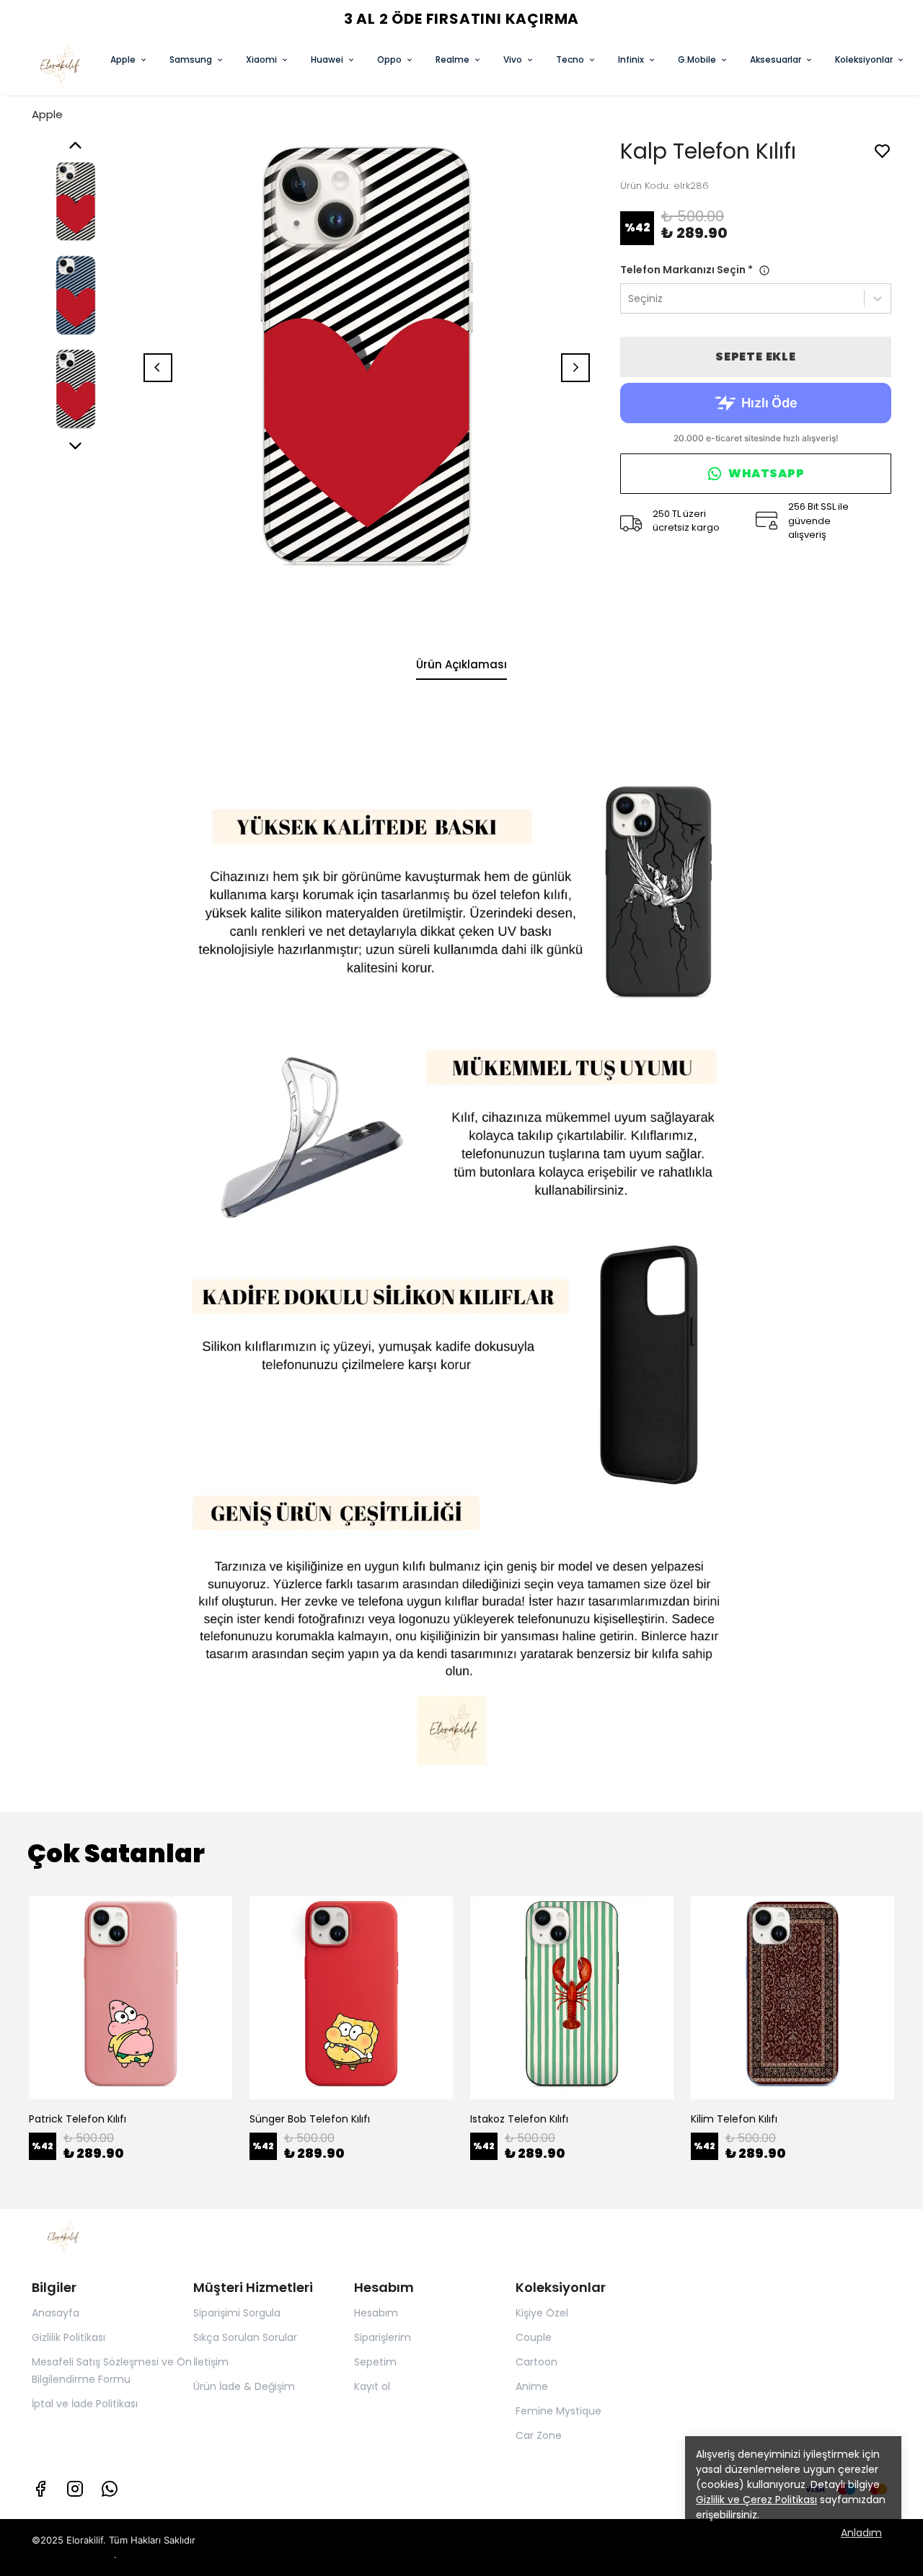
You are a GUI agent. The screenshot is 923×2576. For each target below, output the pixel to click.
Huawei (327, 59)
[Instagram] (75, 2489)
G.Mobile (697, 59)
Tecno (570, 59)
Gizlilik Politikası (69, 2337)
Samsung (191, 59)
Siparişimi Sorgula (237, 2313)
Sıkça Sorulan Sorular (245, 2337)
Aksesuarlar (776, 59)
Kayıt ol (372, 2386)
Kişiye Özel (542, 2313)
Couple (534, 2337)
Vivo (513, 59)
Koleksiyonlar (864, 59)
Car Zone (539, 2435)
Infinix (631, 59)
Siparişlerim (383, 2337)
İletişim (211, 2362)
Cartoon (536, 2362)
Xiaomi (261, 59)
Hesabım (376, 2313)
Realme (452, 59)
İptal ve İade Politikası (85, 2404)
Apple (123, 59)
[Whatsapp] (110, 2489)
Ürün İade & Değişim (244, 2386)
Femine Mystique (558, 2411)
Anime (532, 2386)
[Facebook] (40, 2489)
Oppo (389, 59)
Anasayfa (56, 2313)
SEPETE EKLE (756, 357)
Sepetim (375, 2362)
